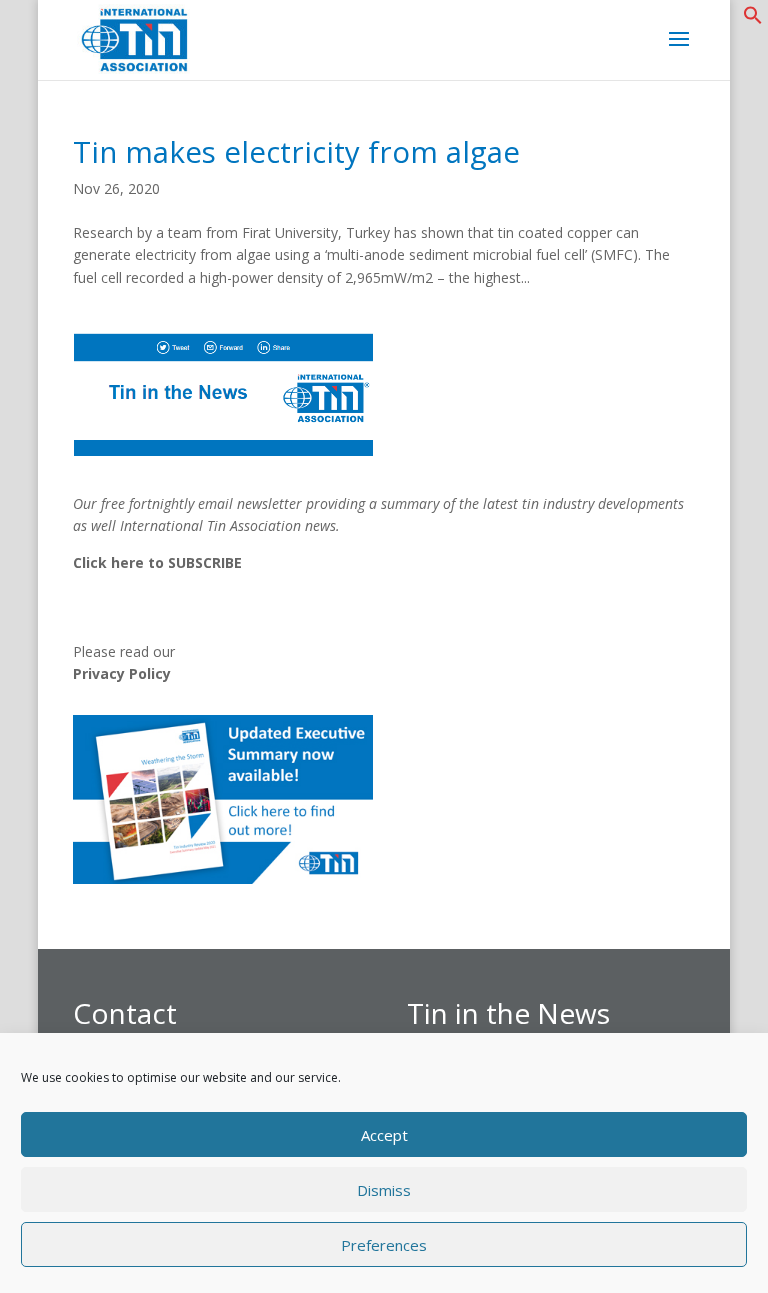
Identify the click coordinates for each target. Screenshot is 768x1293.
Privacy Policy (122, 673)
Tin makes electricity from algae (296, 152)
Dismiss (384, 1190)
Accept (384, 1135)
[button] (753, 19)
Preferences (384, 1245)
